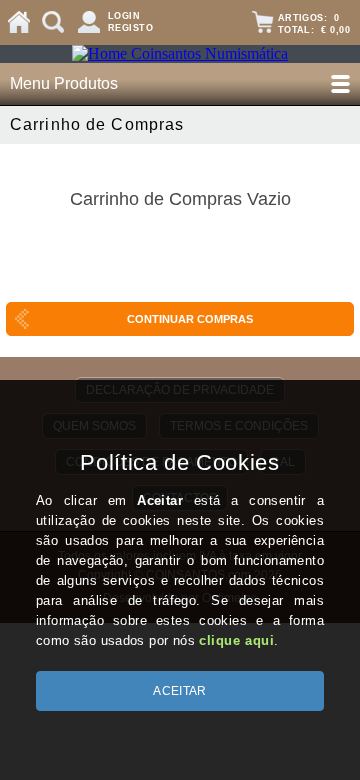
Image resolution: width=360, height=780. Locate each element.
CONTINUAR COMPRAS (190, 319)
